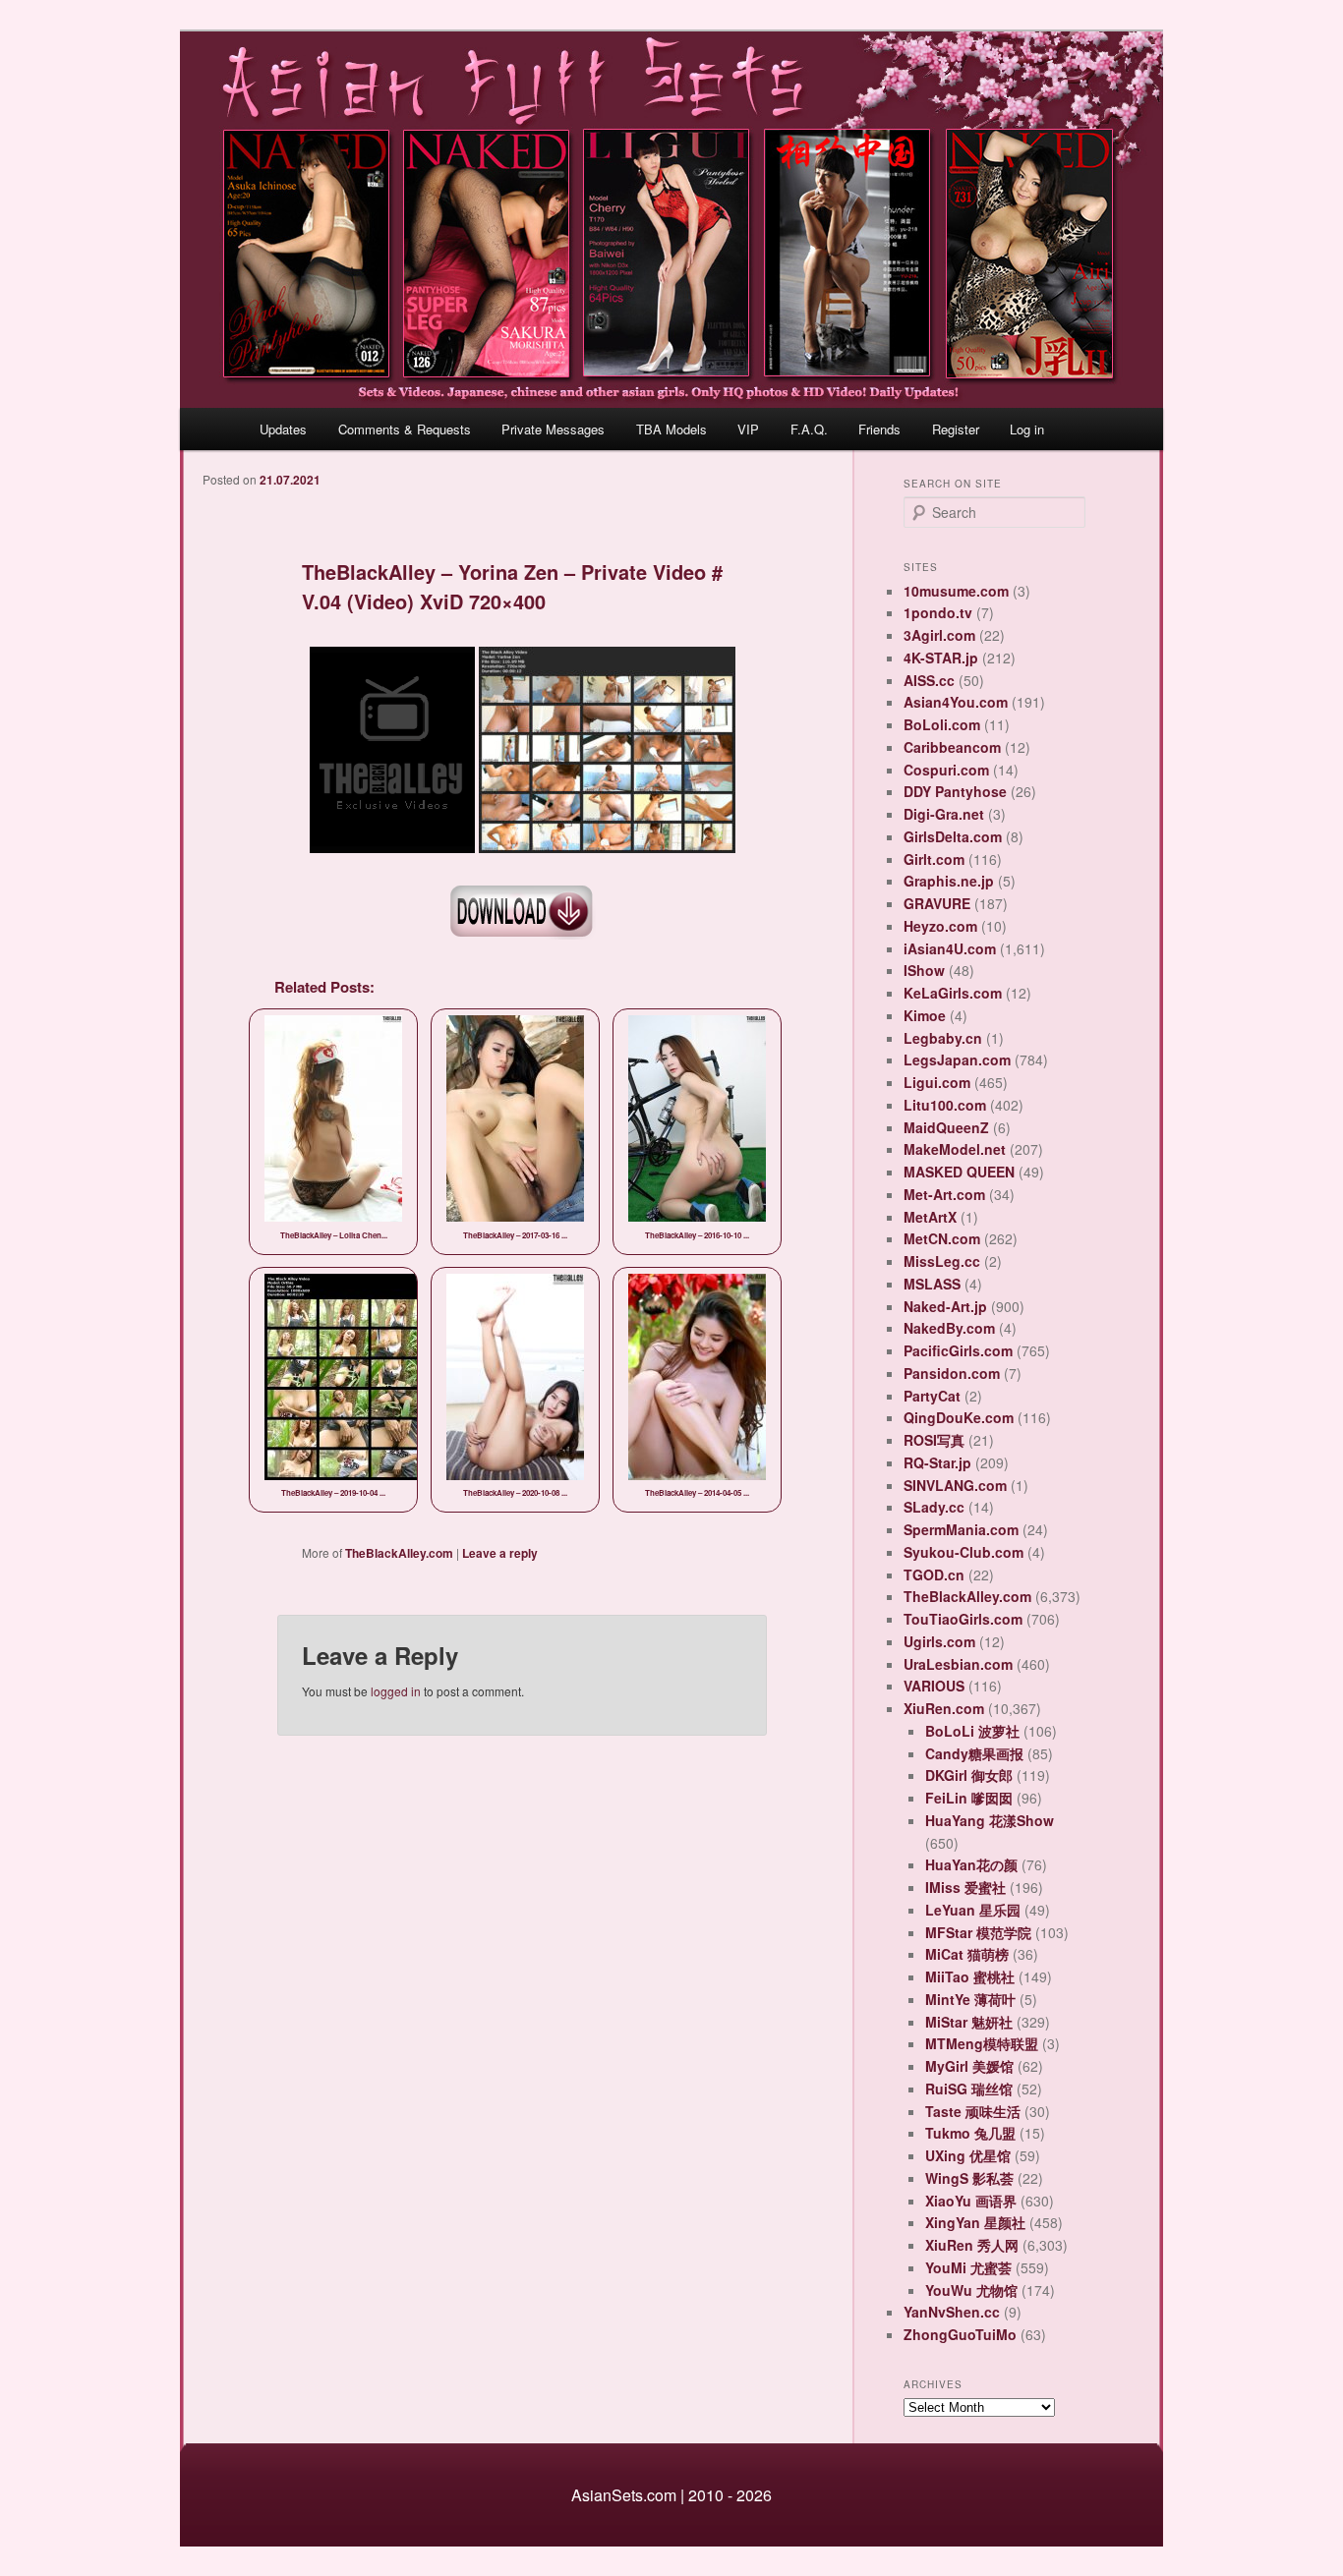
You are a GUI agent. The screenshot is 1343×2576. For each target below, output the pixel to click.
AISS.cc (929, 680)
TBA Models (671, 429)
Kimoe (925, 1015)
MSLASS (932, 1284)
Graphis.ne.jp (949, 881)
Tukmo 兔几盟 (970, 2133)
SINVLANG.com (955, 1485)
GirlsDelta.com (953, 836)
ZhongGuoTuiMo (960, 2334)
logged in (396, 1691)
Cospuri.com (946, 770)
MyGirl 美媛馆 (969, 2066)
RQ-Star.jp (937, 1462)
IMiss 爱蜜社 (965, 1887)
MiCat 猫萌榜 (967, 1954)
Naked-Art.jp (945, 1306)
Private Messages (553, 429)
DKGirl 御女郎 (969, 1775)
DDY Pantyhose (955, 791)
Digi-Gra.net (944, 814)
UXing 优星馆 (968, 2155)
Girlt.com (934, 859)
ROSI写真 (934, 1440)
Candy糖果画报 (974, 1753)
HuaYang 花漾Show (990, 1820)
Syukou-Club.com (963, 1552)
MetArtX (930, 1217)
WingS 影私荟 (969, 2178)
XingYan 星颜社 (975, 2222)
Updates (283, 429)
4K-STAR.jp (941, 658)
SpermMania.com (961, 1529)
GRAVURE (937, 903)
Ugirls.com (939, 1641)
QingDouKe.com (959, 1417)
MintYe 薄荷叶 (970, 1999)
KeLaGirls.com (953, 993)
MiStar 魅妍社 (969, 2022)
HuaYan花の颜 (971, 1864)
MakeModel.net (955, 1149)
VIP (748, 429)
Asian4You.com (956, 702)
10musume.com (956, 591)
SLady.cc (934, 1507)
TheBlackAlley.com (399, 1553)
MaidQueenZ (946, 1127)
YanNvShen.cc (952, 2312)
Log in (1027, 429)
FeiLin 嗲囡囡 (969, 1798)
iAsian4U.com (950, 948)
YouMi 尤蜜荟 (968, 2267)
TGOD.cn (934, 1574)
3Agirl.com (939, 635)
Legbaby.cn (943, 1038)
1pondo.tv (938, 612)
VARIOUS (934, 1686)
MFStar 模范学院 (978, 1932)
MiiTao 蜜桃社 (970, 1976)
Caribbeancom (952, 747)
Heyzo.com (940, 926)
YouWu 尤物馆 (971, 2290)
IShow (924, 970)
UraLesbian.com (958, 1664)
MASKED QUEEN (959, 1172)
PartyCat (932, 1396)
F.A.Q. (809, 429)
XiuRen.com (944, 1708)
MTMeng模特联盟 (982, 2043)
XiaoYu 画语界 (971, 2201)
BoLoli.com (942, 724)
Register (956, 429)
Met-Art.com (944, 1194)
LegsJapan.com (957, 1059)
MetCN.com (942, 1238)
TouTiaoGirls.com (963, 1619)
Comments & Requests (405, 429)
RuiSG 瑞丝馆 (969, 2089)
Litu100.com (945, 1105)
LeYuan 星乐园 (973, 1910)
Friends (879, 429)
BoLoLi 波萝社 (972, 1731)
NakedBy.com (949, 1328)
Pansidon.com (952, 1373)
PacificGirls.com (958, 1350)
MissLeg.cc (942, 1261)
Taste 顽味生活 (973, 2111)
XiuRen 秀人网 (972, 2245)
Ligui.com (937, 1082)
